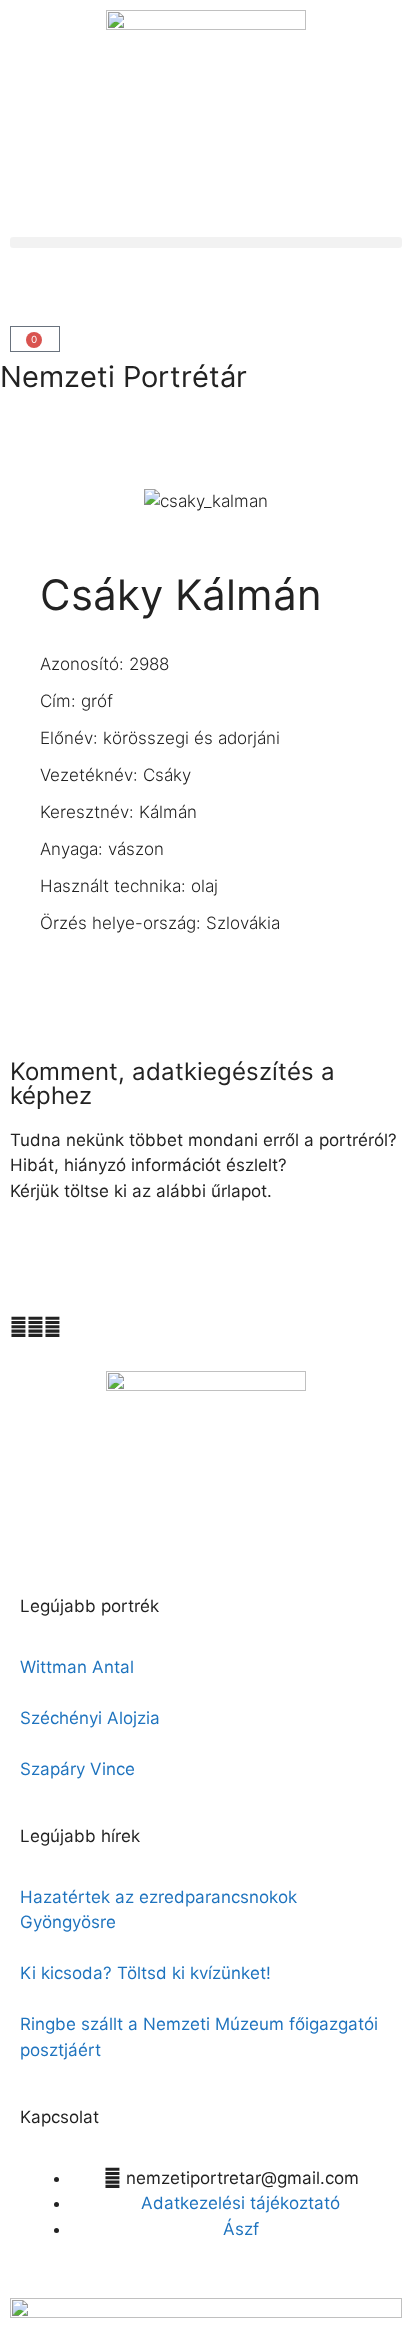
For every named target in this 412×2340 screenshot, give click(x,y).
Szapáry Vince (77, 1769)
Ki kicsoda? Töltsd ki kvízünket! (145, 1973)
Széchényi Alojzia (90, 1718)
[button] (206, 242)
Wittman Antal (79, 1667)
